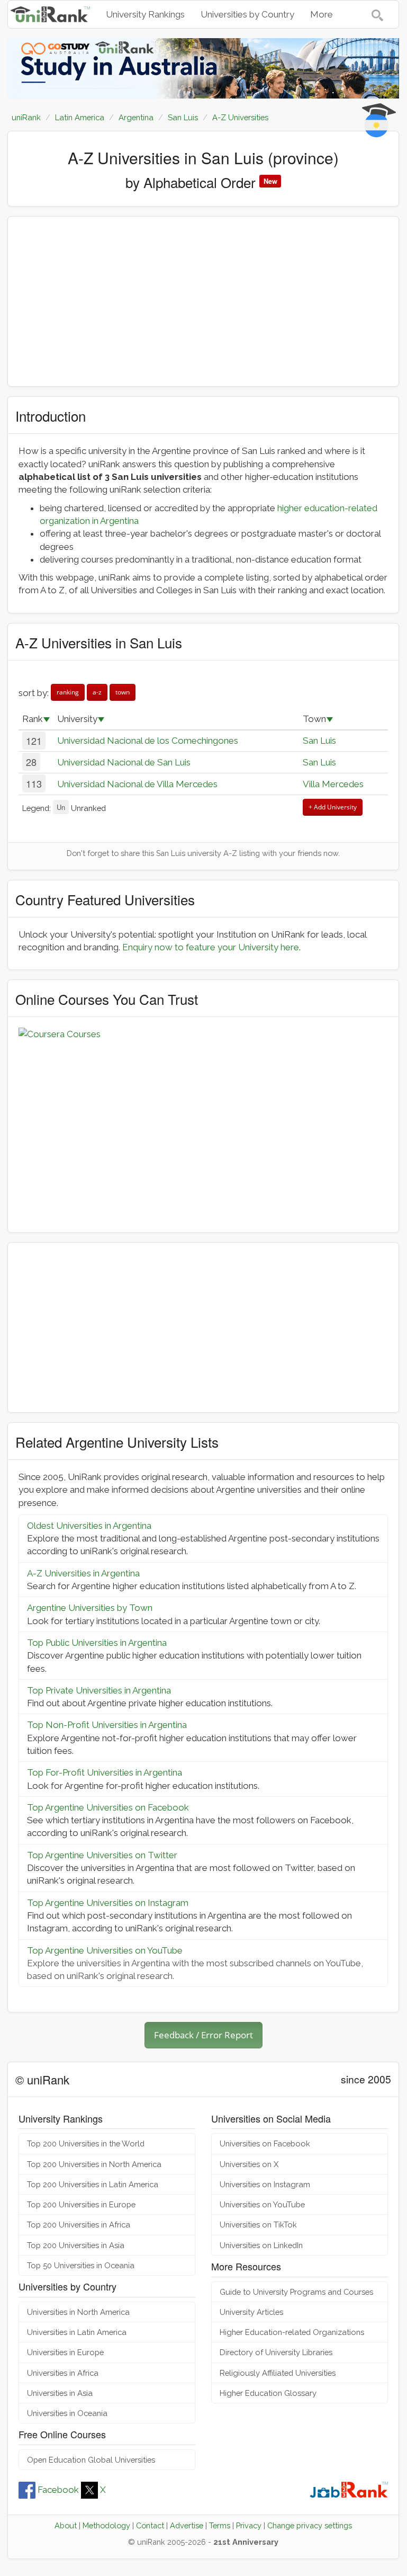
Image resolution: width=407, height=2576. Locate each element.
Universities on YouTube (262, 2204)
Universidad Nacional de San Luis (124, 762)
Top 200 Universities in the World (86, 2143)
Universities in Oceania (67, 2413)
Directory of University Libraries (276, 2352)
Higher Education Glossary (268, 2393)
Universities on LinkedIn (261, 2245)
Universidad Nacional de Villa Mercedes (137, 784)
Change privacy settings (310, 2525)
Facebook (58, 2490)
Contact (150, 2525)
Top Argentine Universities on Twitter (102, 1855)
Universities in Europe (65, 2352)
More (322, 14)
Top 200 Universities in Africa (79, 2225)
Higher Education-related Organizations (292, 2332)
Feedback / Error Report (203, 2035)
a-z (97, 692)
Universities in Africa (63, 2373)
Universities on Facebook (265, 2143)
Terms (220, 2525)
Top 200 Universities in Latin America (93, 2184)
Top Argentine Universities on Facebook (108, 1807)
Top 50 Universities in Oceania (81, 2265)
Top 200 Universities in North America (94, 2164)
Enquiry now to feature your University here (211, 947)
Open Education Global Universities (91, 2460)
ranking (68, 692)
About (66, 2525)
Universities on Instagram (265, 2184)
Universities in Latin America (77, 2332)
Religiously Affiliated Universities (278, 2373)
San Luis (319, 741)
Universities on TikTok (258, 2225)
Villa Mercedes (333, 784)
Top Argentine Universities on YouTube (105, 1950)
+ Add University (333, 807)
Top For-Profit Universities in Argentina (105, 1772)
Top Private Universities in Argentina (99, 1690)
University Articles (251, 2312)
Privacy (249, 2525)
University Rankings (145, 14)
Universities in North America (78, 2312)
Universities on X (249, 2164)
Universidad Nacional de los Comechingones (148, 741)
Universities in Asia (60, 2393)
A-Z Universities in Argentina (83, 1573)
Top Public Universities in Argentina (97, 1643)
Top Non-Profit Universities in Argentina (107, 1725)
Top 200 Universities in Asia (76, 2245)
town (123, 692)
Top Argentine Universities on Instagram (108, 1903)
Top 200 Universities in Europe (81, 2204)
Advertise (187, 2525)
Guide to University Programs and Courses (296, 2292)
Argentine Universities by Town (90, 1608)
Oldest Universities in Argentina (89, 1526)
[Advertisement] (203, 301)
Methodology (106, 2525)
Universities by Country (247, 14)
